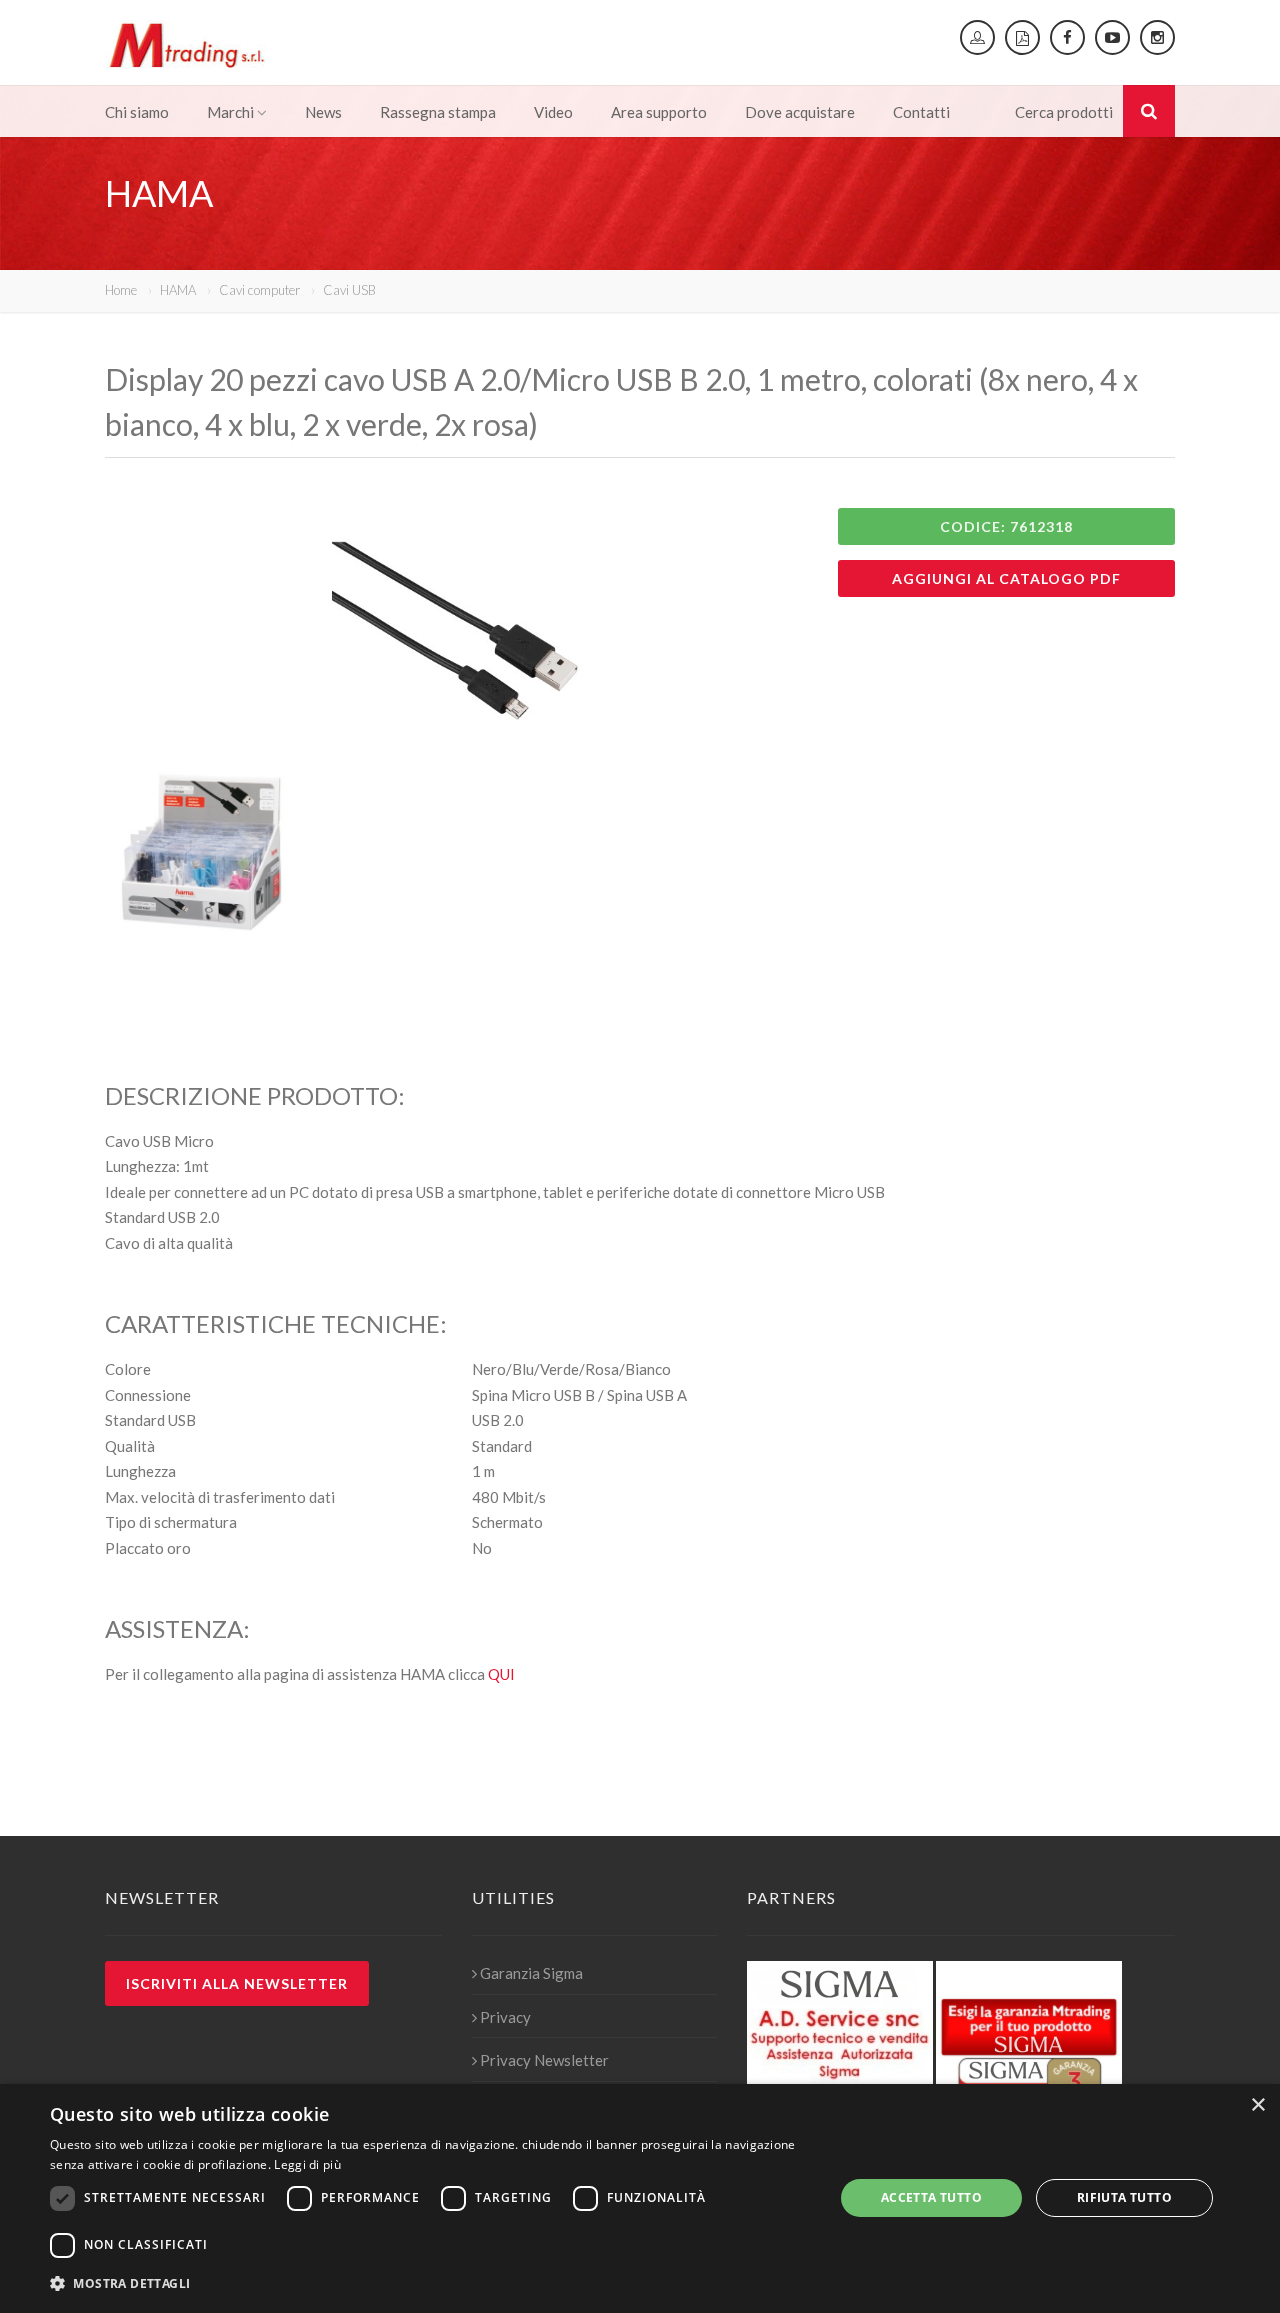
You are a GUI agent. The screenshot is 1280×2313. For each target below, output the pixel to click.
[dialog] (640, 2198)
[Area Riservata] (977, 37)
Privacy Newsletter (544, 2060)
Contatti (921, 112)
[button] (430, 2284)
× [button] (1257, 2105)
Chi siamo (137, 112)
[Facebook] (1067, 37)
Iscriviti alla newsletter (237, 1983)
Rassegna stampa (438, 112)
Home (121, 290)
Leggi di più (307, 2164)
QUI (501, 1674)
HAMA (178, 290)
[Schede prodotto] (1022, 37)
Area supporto (659, 112)
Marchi (230, 112)
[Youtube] (1112, 37)
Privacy (505, 2017)
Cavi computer (259, 290)
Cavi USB (349, 290)
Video (553, 112)
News (323, 112)
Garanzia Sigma (531, 1973)
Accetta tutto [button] (931, 2197)
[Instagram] (1157, 37)
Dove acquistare (800, 112)
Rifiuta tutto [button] (1124, 2197)
